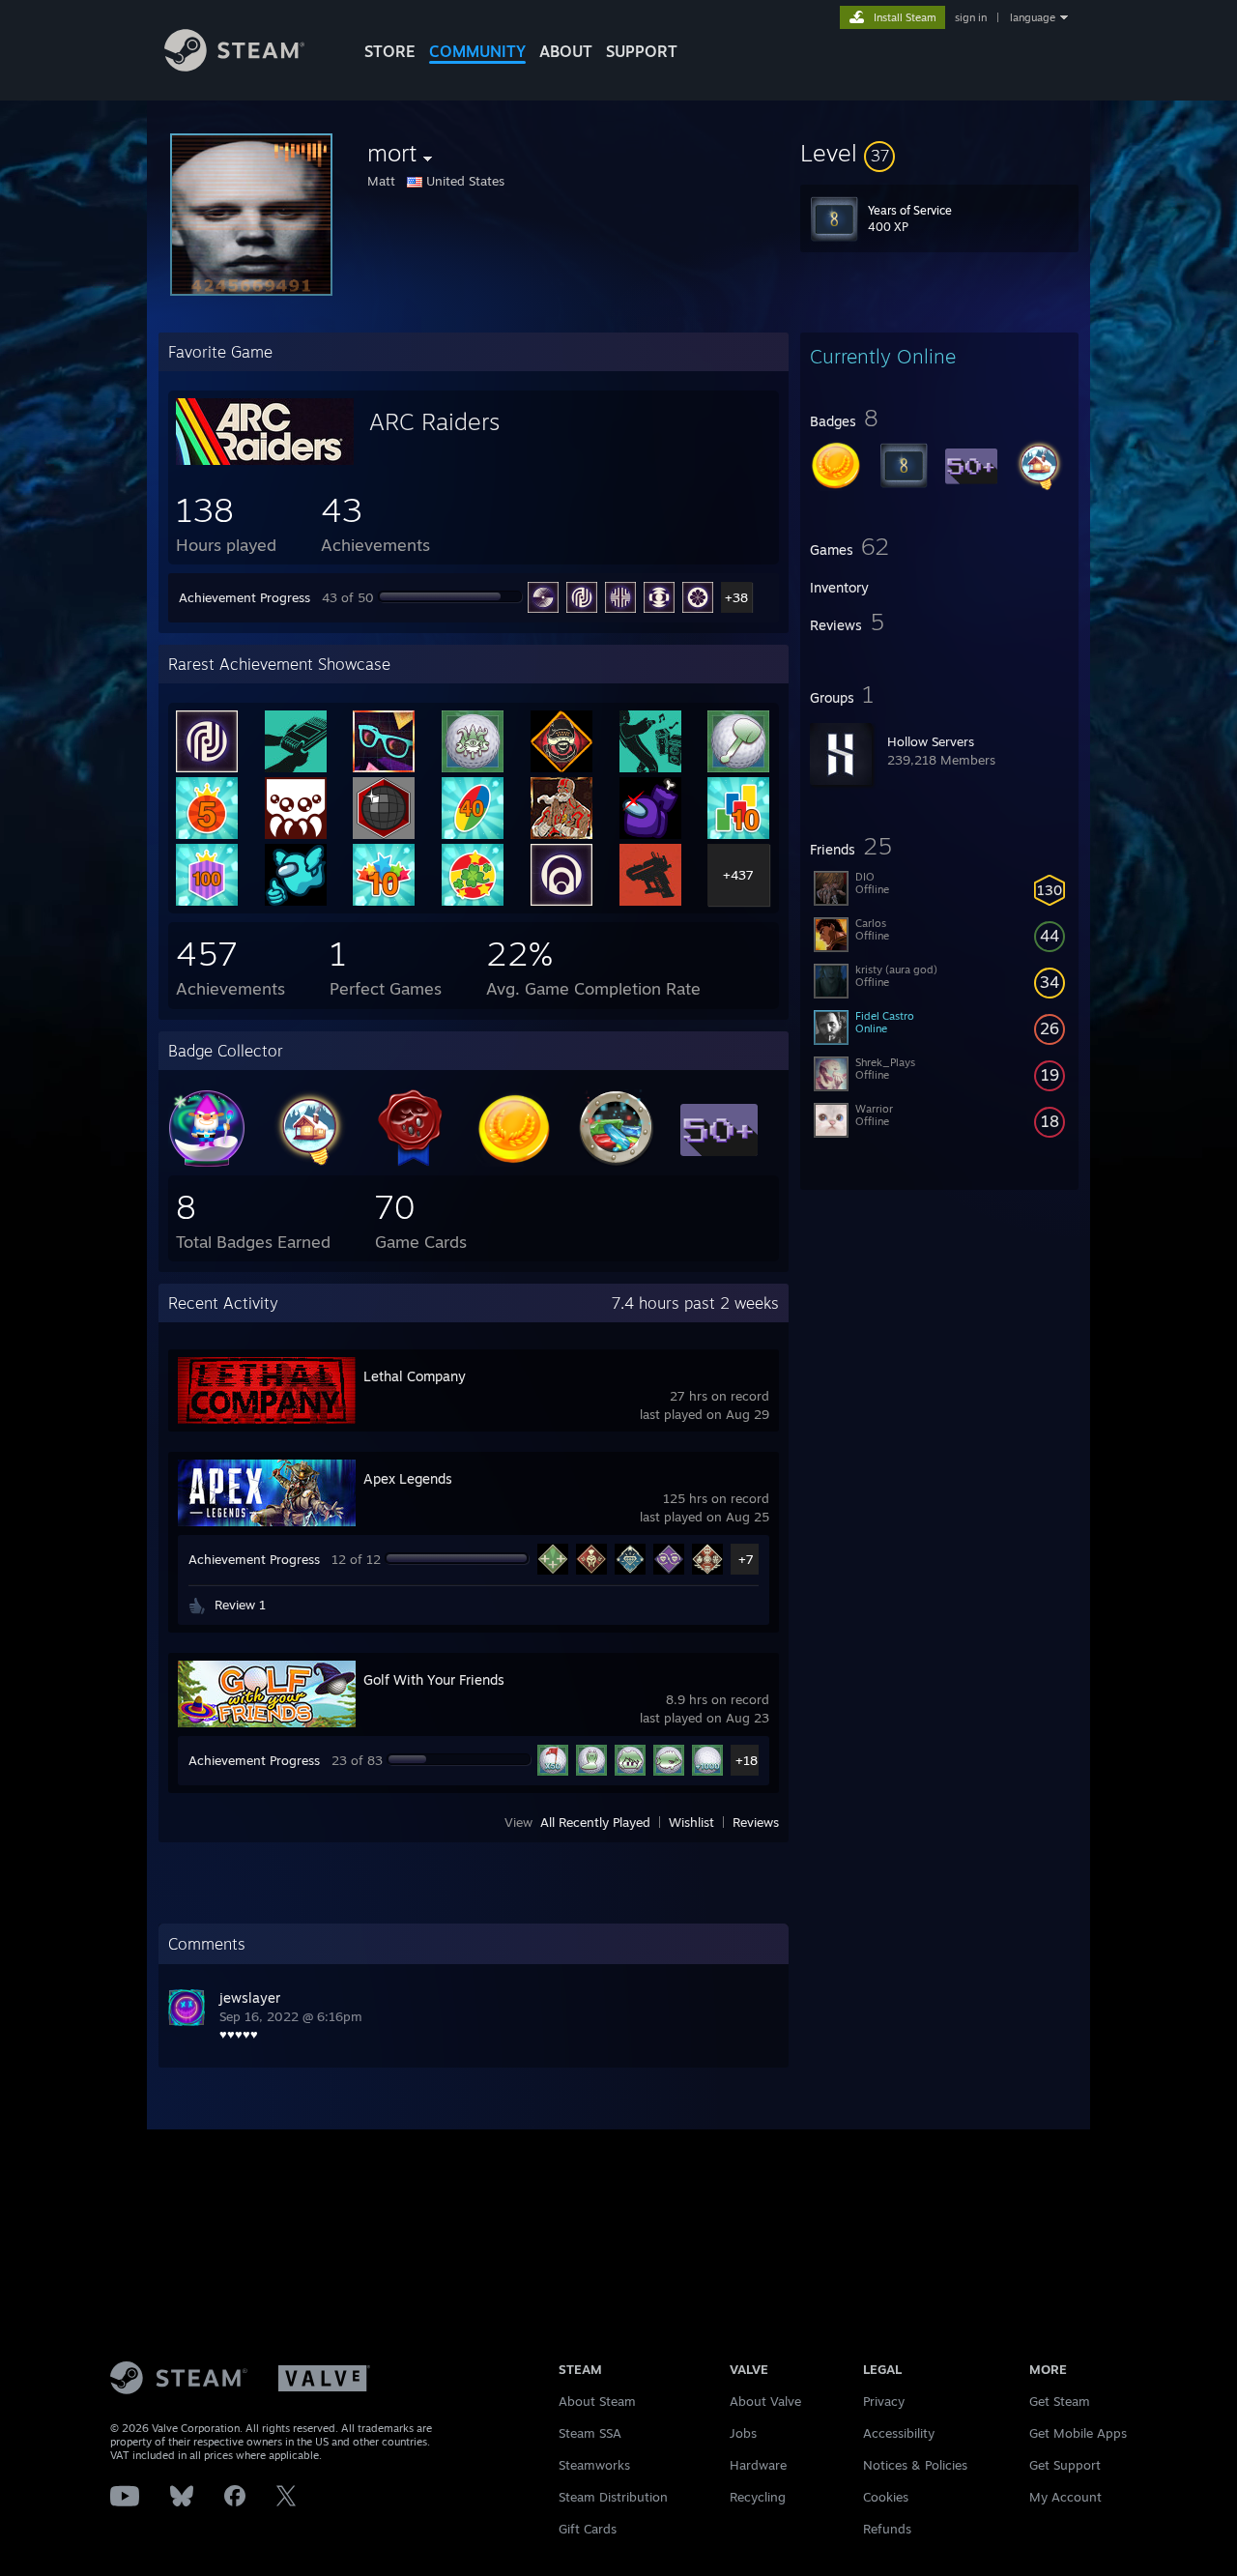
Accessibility (899, 2433)
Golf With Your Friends (434, 1679)
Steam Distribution (613, 2497)
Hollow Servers (931, 741)
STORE (390, 51)
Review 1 (240, 1605)
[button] (939, 153)
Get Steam (1060, 2401)
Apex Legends (408, 1478)
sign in (971, 17)
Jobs (743, 2433)
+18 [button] (747, 1760)
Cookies (886, 2497)
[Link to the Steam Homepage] (234, 66)
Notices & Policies (915, 2465)
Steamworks (594, 2465)
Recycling (758, 2497)
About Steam (597, 2401)
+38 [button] (736, 597)
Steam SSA (590, 2433)
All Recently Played (595, 1822)
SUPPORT (642, 51)
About (566, 51)
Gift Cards (588, 2529)
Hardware (758, 2465)
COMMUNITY (477, 51)
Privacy (884, 2401)
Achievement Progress (245, 597)
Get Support (1065, 2465)
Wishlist (691, 1822)
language (1033, 17)
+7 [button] (746, 1559)
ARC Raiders (434, 421)
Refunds (887, 2529)
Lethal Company (415, 1376)
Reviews (756, 1822)
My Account (1065, 2497)
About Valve (765, 2401)
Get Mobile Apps (1078, 2433)
